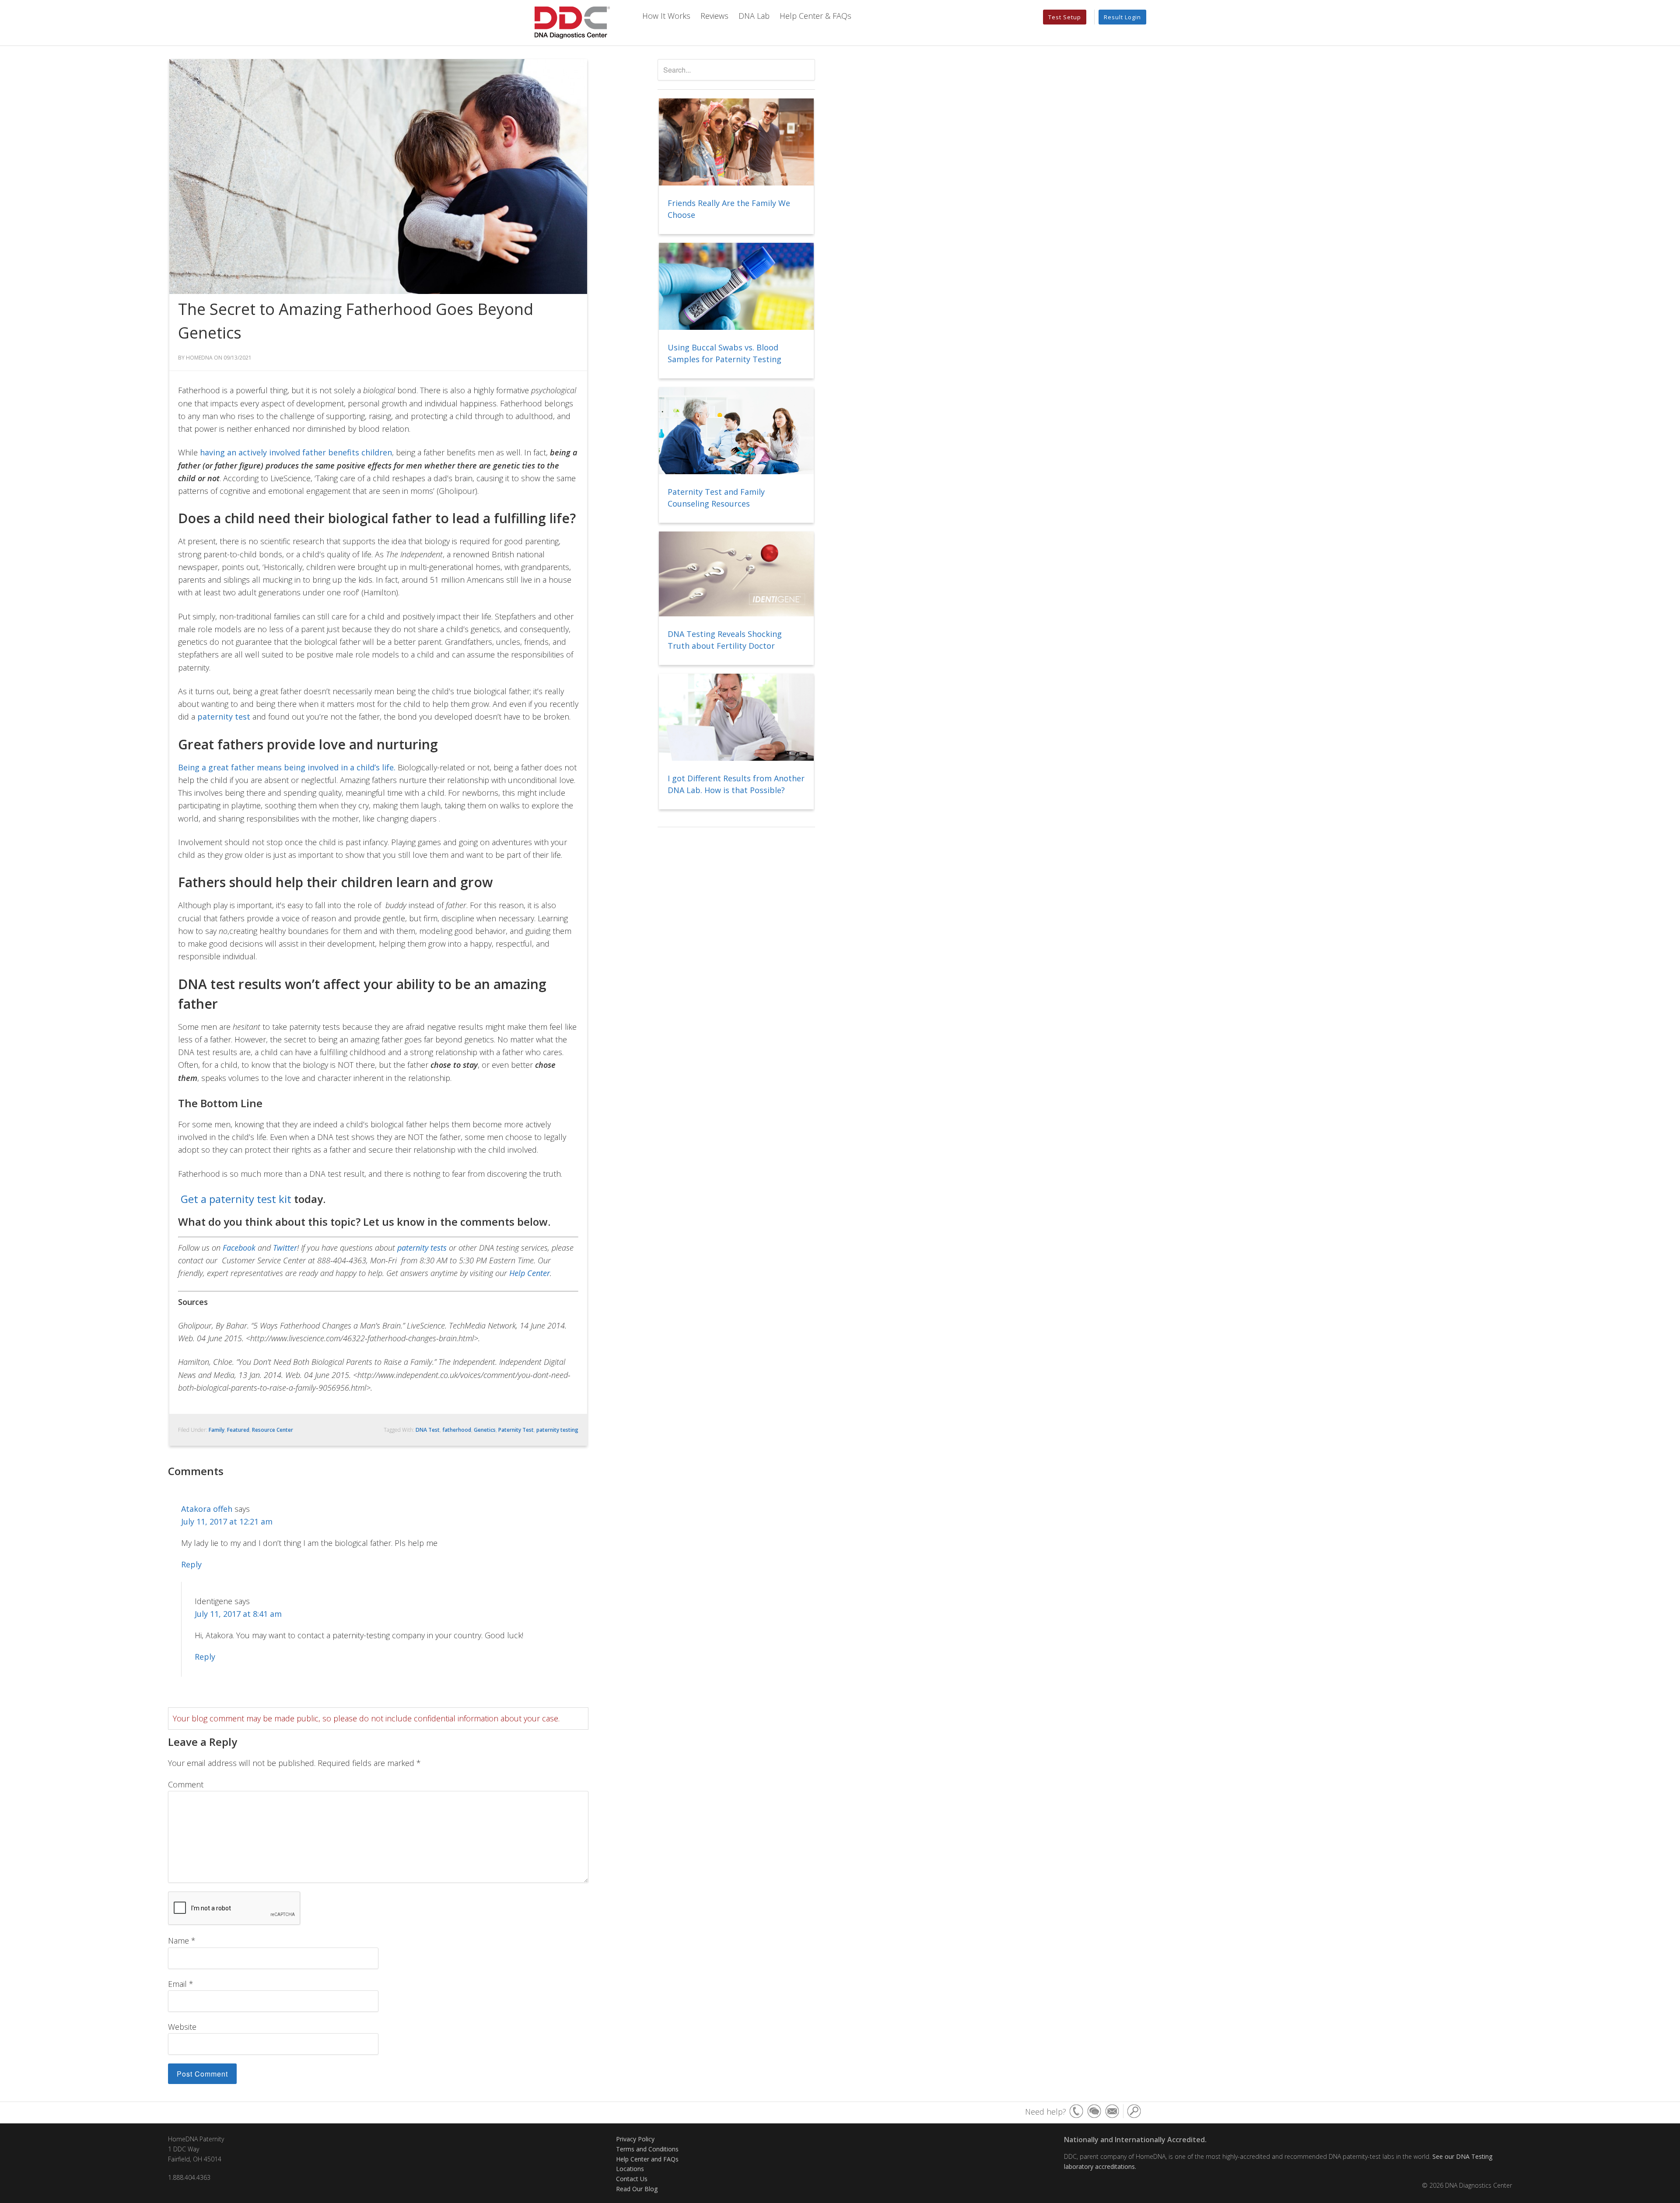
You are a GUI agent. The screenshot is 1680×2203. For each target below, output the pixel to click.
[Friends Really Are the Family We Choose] (736, 143)
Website (182, 2027)
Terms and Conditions (647, 2149)
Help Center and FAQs (647, 2159)
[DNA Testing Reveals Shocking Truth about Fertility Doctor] (736, 575)
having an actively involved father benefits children (296, 452)
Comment (186, 1784)
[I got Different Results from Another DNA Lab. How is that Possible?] (736, 718)
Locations (630, 2169)
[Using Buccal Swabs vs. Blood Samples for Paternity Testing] (736, 287)
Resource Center (273, 1430)
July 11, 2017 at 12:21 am (227, 1521)
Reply (191, 1564)
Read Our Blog (637, 2189)
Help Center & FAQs (815, 16)
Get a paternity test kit (236, 1199)
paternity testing (557, 1430)
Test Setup (1065, 17)
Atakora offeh (207, 1509)
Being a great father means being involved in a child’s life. (287, 767)
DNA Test (428, 1430)
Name (182, 1941)
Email (181, 1984)
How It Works (666, 16)
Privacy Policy (635, 2139)
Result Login (1122, 17)
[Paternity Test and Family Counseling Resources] (736, 431)
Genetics (485, 1430)
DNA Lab (754, 16)
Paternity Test (516, 1430)
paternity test (224, 717)
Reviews (714, 16)
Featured (238, 1430)
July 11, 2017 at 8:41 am (238, 1614)
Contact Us (632, 2179)
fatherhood (457, 1430)
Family (217, 1430)
